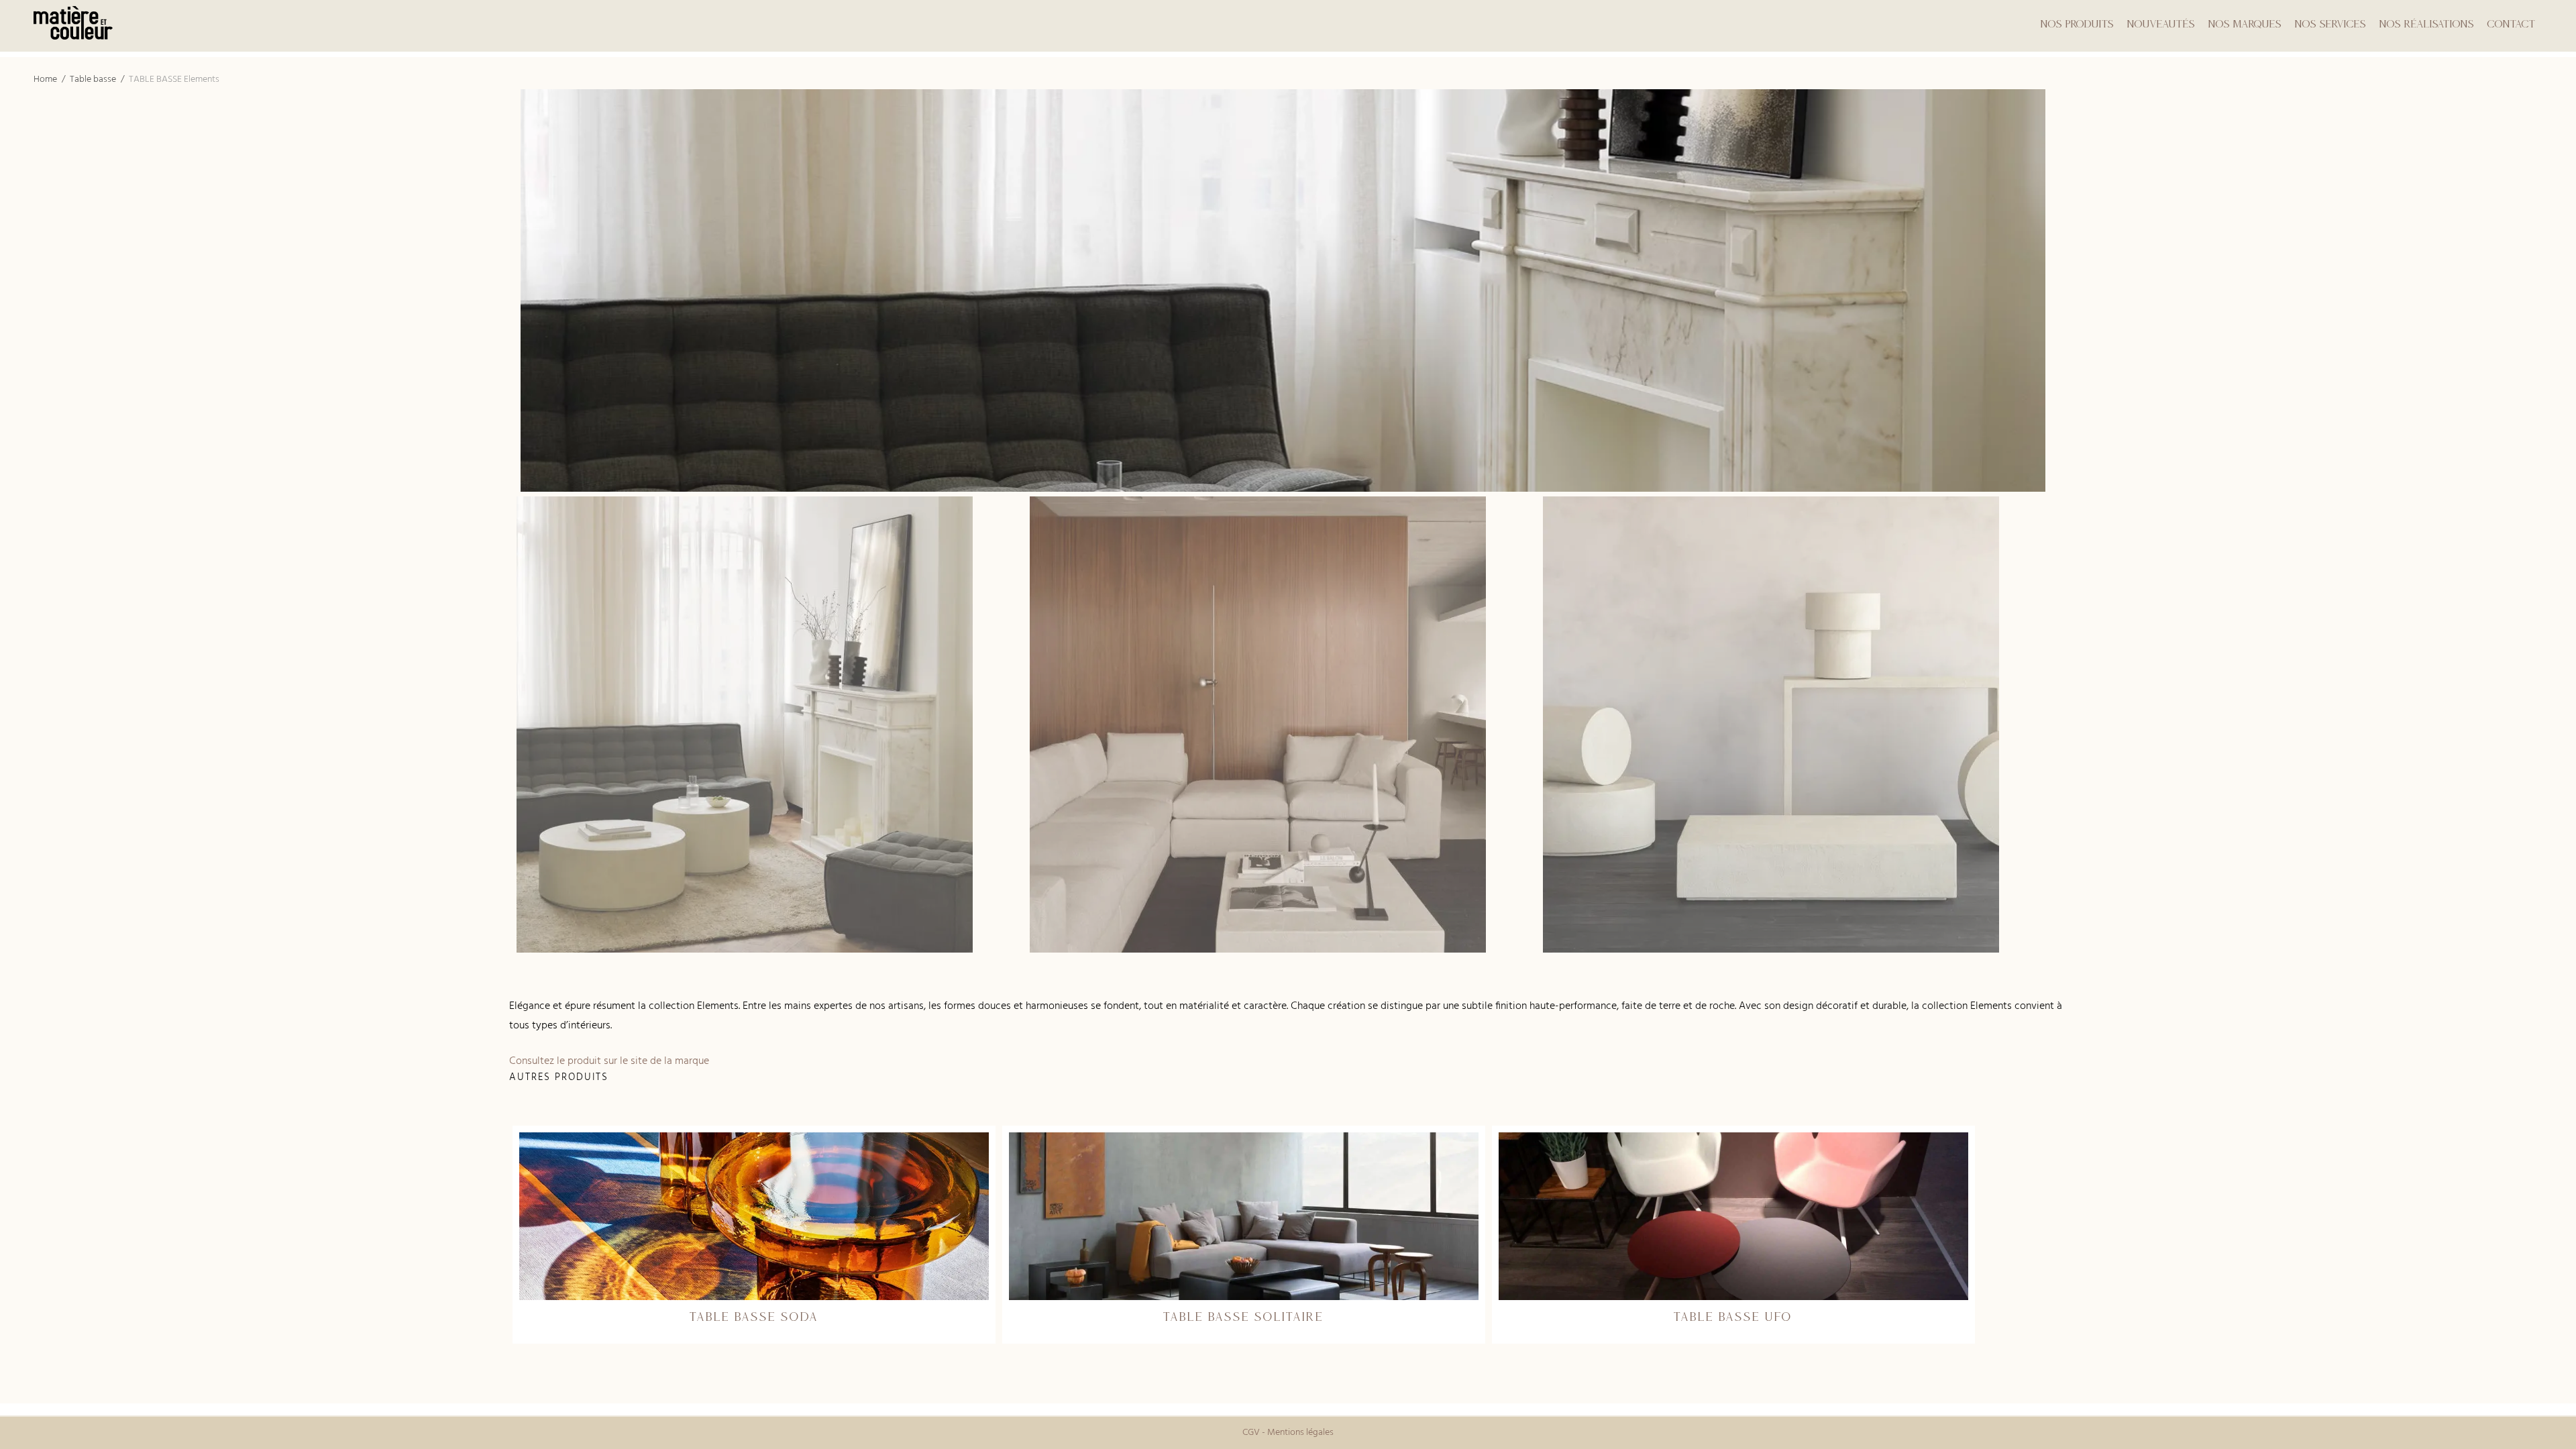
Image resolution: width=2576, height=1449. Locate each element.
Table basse (93, 79)
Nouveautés (2161, 23)
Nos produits (2077, 23)
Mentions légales (1300, 1433)
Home (45, 79)
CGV (1251, 1433)
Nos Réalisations (2427, 23)
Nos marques (2245, 23)
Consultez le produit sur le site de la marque (609, 1061)
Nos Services (2330, 23)
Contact (2512, 23)
